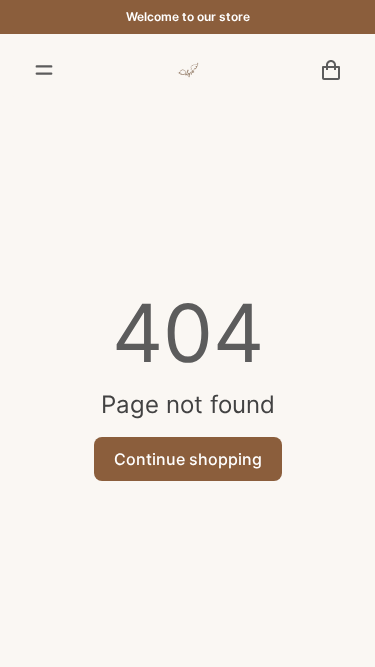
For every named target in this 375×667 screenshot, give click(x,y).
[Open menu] (44, 70)
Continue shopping (188, 459)
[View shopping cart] (331, 70)
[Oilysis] (188, 70)
